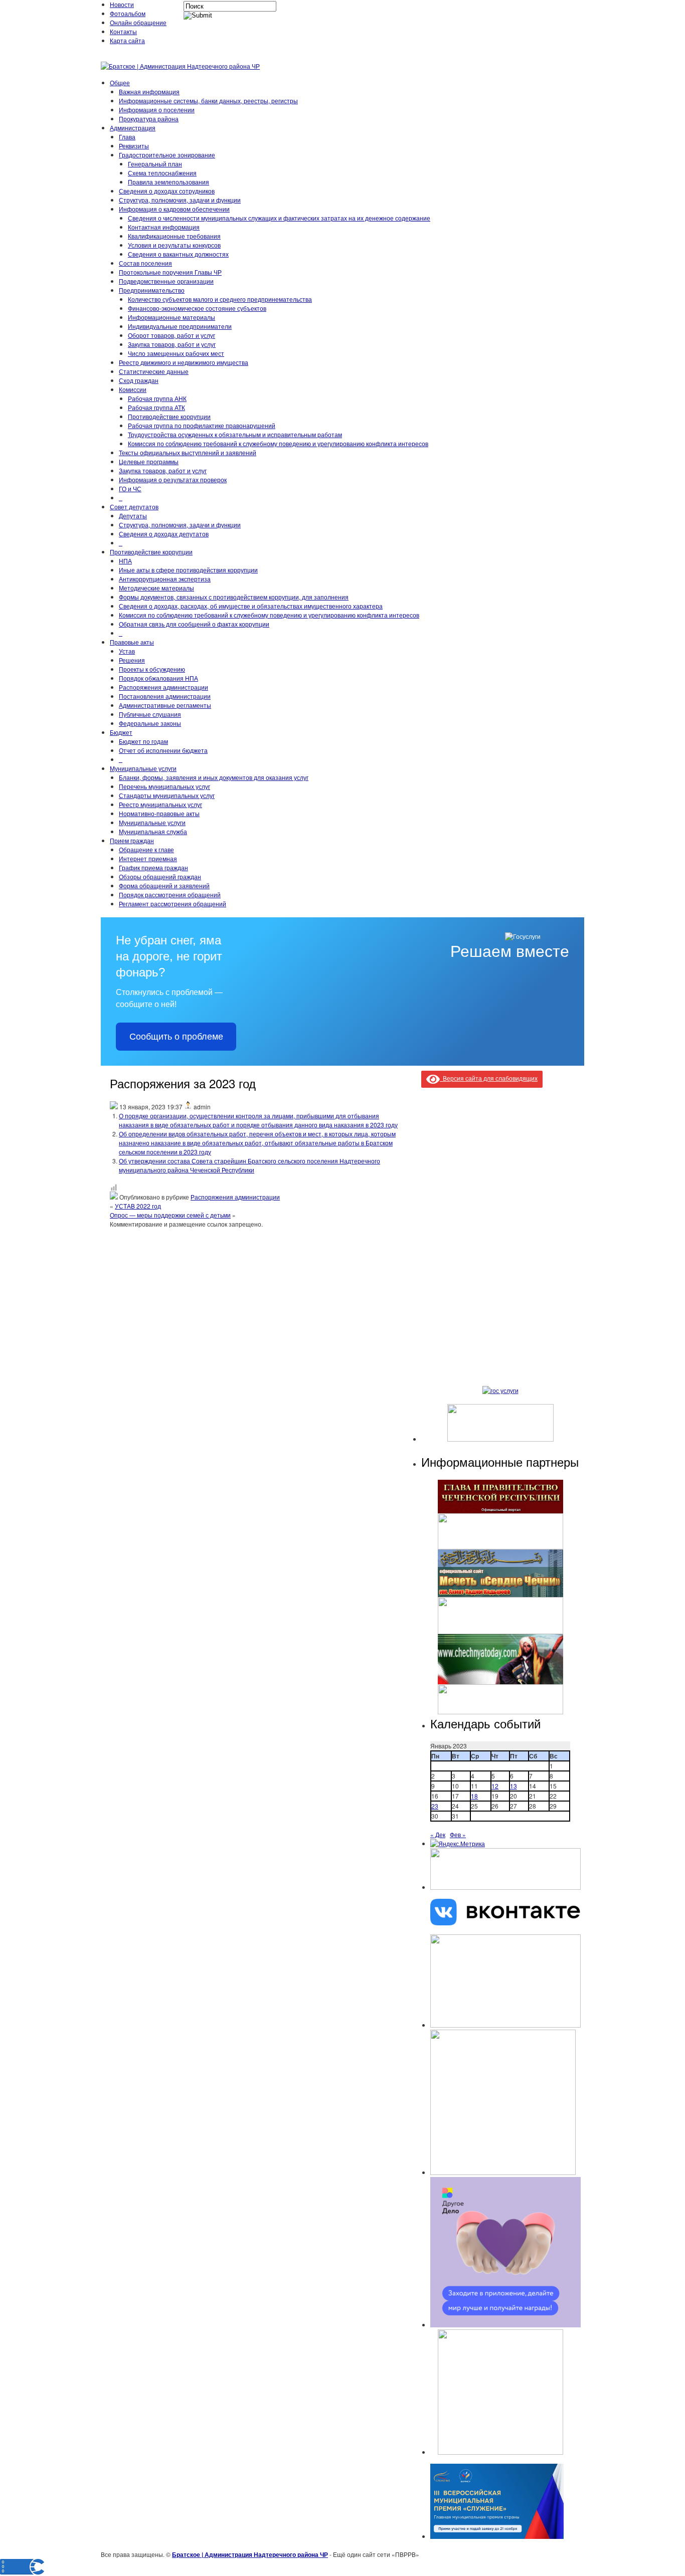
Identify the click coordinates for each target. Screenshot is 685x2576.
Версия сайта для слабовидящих (489, 1078)
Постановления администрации (165, 696)
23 (435, 1806)
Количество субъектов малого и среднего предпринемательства (220, 299)
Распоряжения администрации (163, 687)
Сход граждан (139, 380)
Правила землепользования (168, 182)
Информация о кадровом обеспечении (174, 209)
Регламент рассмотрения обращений (173, 904)
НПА (125, 561)
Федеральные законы (150, 723)
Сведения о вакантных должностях (178, 254)
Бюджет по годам (143, 741)
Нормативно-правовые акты (159, 813)
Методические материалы (156, 588)
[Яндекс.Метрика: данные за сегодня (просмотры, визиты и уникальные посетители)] (458, 1844)
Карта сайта (127, 40)
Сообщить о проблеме (176, 1037)
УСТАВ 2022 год (138, 1206)
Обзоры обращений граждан (160, 876)
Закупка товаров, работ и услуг (172, 344)
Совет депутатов (134, 507)
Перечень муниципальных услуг (164, 786)
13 (513, 1786)
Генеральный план (155, 164)
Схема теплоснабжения (162, 173)
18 (474, 1796)
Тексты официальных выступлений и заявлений (188, 452)
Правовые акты (132, 642)
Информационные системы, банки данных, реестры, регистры (208, 101)
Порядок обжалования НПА (158, 678)
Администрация (133, 128)
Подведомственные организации (166, 281)
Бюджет (121, 732)
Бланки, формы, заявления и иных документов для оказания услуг (214, 777)
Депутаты (133, 516)
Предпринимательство (152, 290)
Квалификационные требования (174, 236)
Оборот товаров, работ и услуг (172, 335)
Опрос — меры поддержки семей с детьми (170, 1215)
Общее (120, 82)
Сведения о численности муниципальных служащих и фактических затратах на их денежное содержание (279, 218)
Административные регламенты (165, 705)
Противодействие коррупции (169, 416)
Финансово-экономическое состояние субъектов (197, 308)
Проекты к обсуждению (152, 669)
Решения (132, 660)
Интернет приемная (148, 858)
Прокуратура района (149, 119)
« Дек (438, 1834)
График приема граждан (153, 867)
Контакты (123, 31)
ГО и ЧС (130, 488)
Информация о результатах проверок (173, 479)
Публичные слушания (150, 714)
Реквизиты (134, 146)
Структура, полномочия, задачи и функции (180, 200)
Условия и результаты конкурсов (174, 245)
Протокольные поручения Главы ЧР (170, 272)
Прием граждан (132, 840)
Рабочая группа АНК (157, 398)
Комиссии (133, 389)
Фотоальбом (128, 13)
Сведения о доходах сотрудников (167, 191)
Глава (127, 137)
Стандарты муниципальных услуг (167, 795)
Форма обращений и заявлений (164, 885)
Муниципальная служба (153, 831)
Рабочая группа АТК (156, 407)
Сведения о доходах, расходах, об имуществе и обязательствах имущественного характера (251, 606)
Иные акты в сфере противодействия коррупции (188, 570)
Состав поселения (145, 263)
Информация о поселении (157, 110)
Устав (127, 651)
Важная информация (149, 91)
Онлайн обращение (138, 22)
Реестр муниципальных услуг (160, 804)
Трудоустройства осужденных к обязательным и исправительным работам (235, 434)
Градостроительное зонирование (167, 155)
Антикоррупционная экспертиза (165, 579)
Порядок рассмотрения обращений (170, 895)
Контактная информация (164, 227)
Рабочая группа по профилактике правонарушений (202, 425)
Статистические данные (154, 371)
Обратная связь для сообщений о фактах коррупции (194, 624)
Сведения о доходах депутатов (164, 534)
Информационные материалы (172, 317)
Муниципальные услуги (143, 768)
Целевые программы (149, 461)
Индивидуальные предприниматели (180, 326)
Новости (122, 4)
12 (495, 1786)
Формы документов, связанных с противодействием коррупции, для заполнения (234, 597)
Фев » (458, 1834)
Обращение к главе (146, 849)
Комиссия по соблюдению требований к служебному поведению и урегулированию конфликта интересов (278, 443)
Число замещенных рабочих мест (176, 353)
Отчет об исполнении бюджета (163, 750)
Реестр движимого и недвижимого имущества (184, 362)
